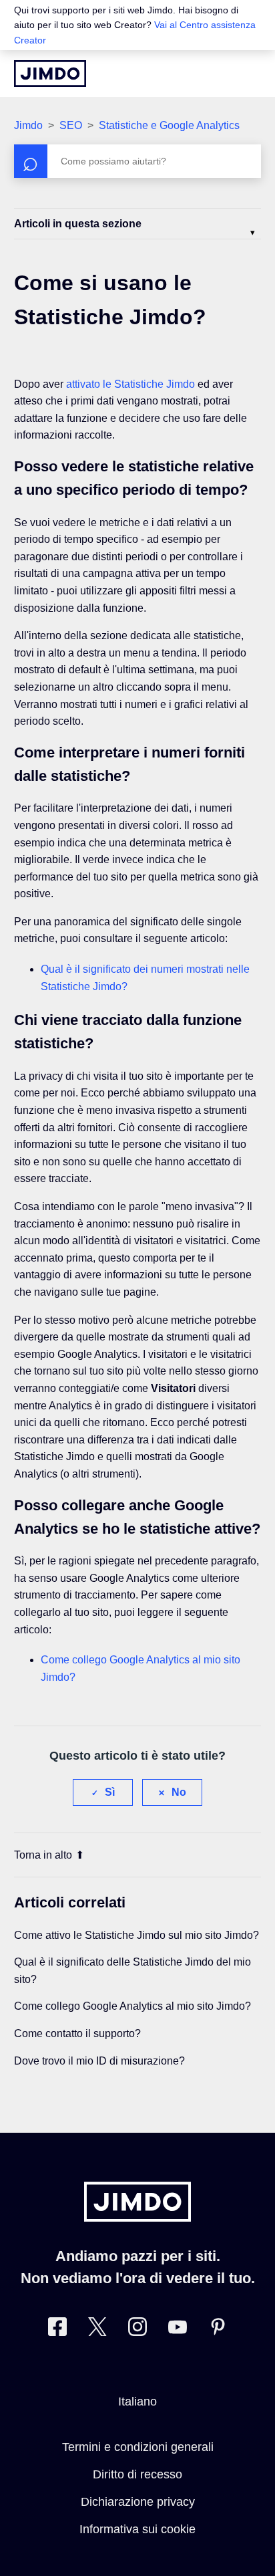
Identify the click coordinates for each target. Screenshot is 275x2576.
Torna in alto (43, 1855)
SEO (71, 125)
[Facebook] (57, 2330)
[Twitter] (97, 2330)
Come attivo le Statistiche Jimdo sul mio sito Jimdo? (136, 1935)
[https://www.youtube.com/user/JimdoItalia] (178, 2330)
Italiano (137, 2402)
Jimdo (28, 125)
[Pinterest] (218, 2330)
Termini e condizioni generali (138, 2447)
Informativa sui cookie (137, 2529)
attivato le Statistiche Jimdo (130, 384)
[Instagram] (137, 2330)
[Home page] (50, 74)
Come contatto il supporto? (77, 2033)
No (179, 1792)
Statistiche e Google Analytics (169, 125)
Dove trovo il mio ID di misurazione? (99, 2061)
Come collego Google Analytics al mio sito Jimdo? (132, 2006)
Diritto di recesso (137, 2474)
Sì (110, 1792)
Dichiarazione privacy (138, 2502)
